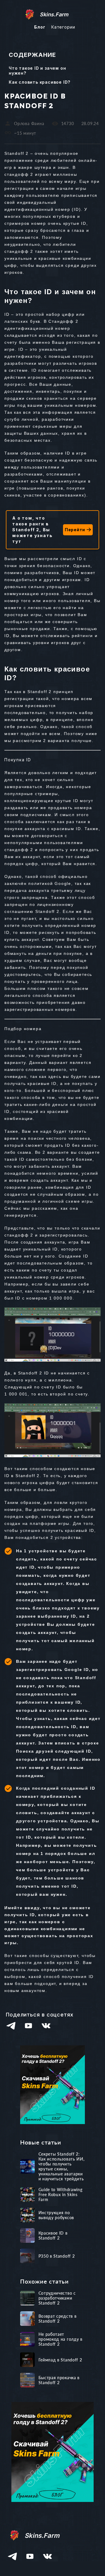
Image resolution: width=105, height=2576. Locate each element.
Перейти (75, 530)
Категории (63, 27)
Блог (40, 27)
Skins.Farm (54, 14)
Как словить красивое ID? (40, 82)
